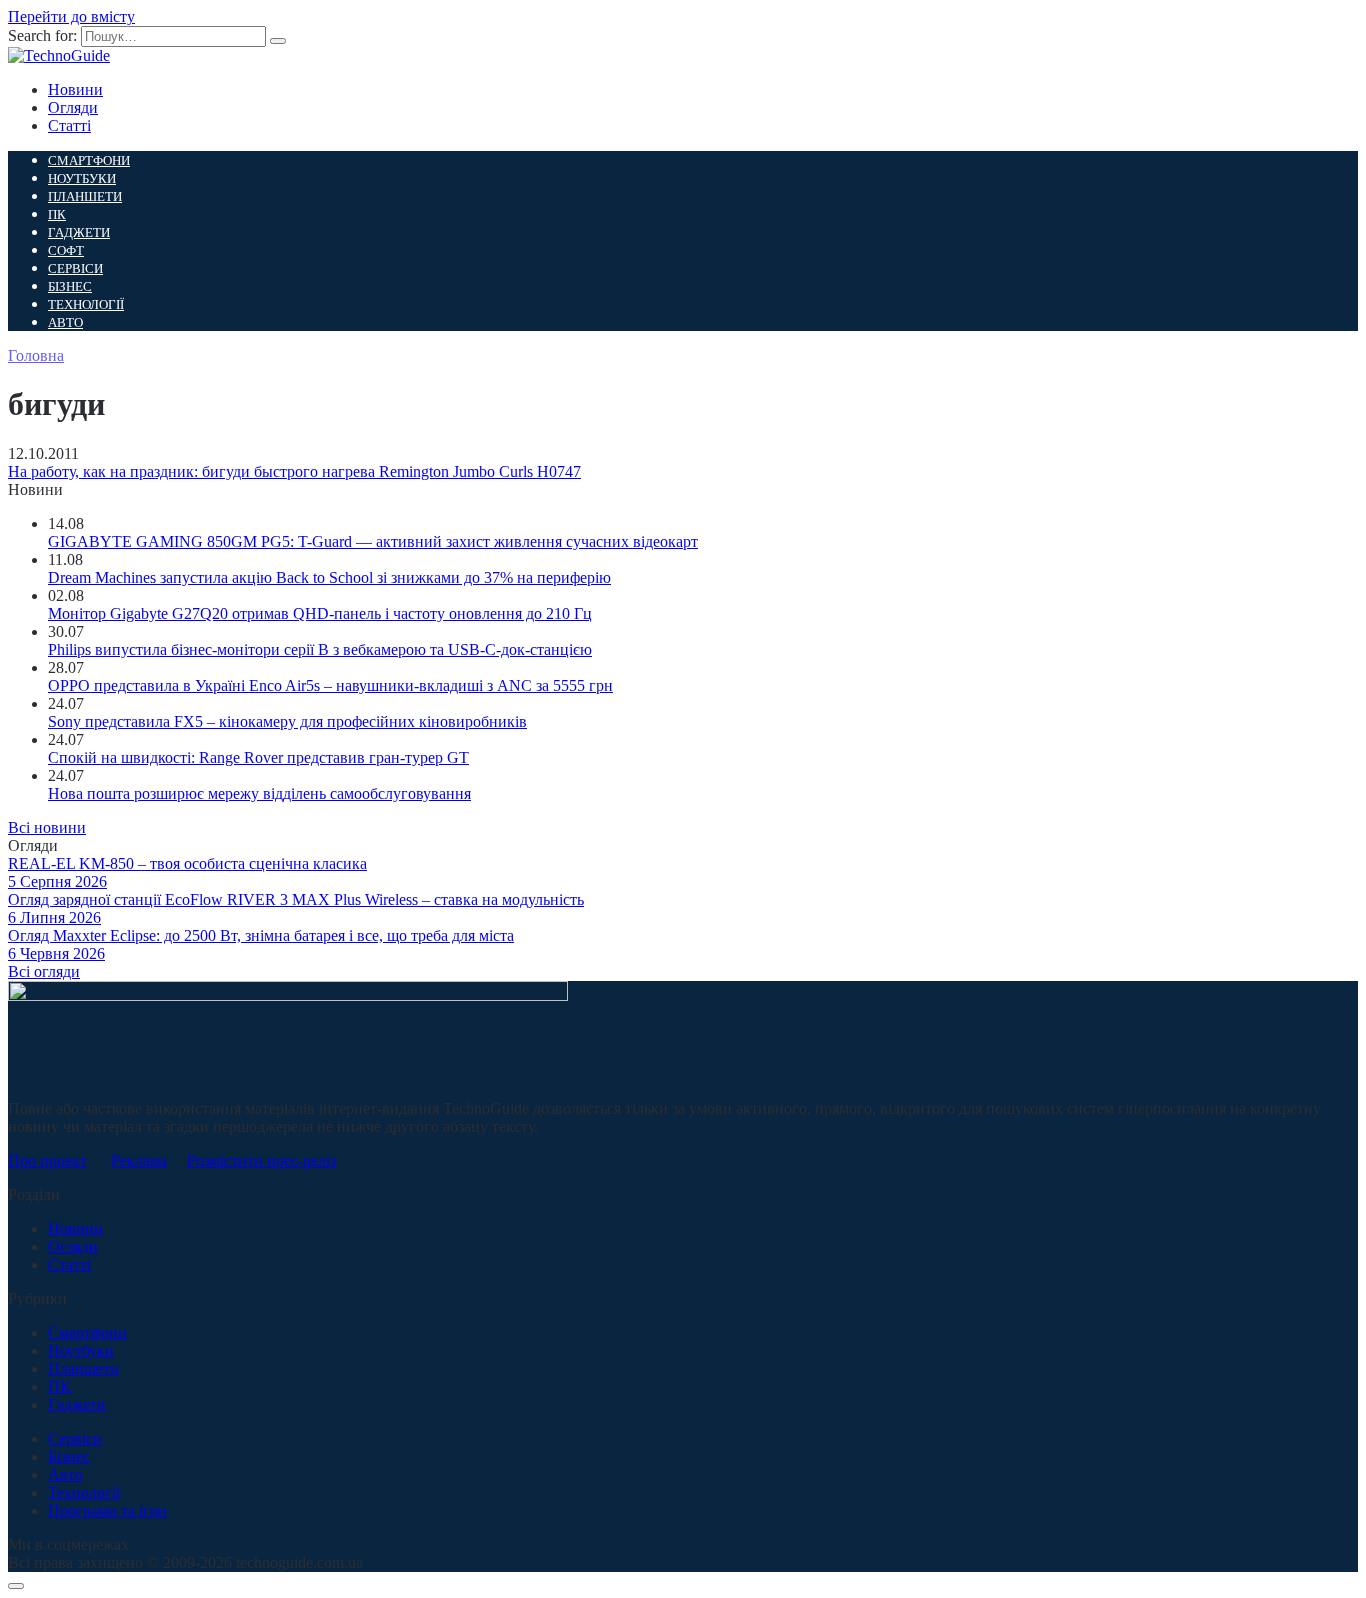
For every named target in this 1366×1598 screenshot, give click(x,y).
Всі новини (47, 827)
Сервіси (75, 268)
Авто (65, 322)
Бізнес (70, 286)
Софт (66, 250)
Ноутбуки (82, 178)
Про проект (47, 1160)
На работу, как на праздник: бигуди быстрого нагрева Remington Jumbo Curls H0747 (294, 471)
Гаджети (79, 232)
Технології (86, 304)
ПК (57, 214)
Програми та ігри (107, 1510)
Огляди (73, 107)
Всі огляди (44, 971)
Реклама (139, 1160)
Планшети (85, 196)
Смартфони (89, 160)
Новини (75, 89)
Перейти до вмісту (71, 16)
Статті (69, 125)
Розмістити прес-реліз (261, 1160)
